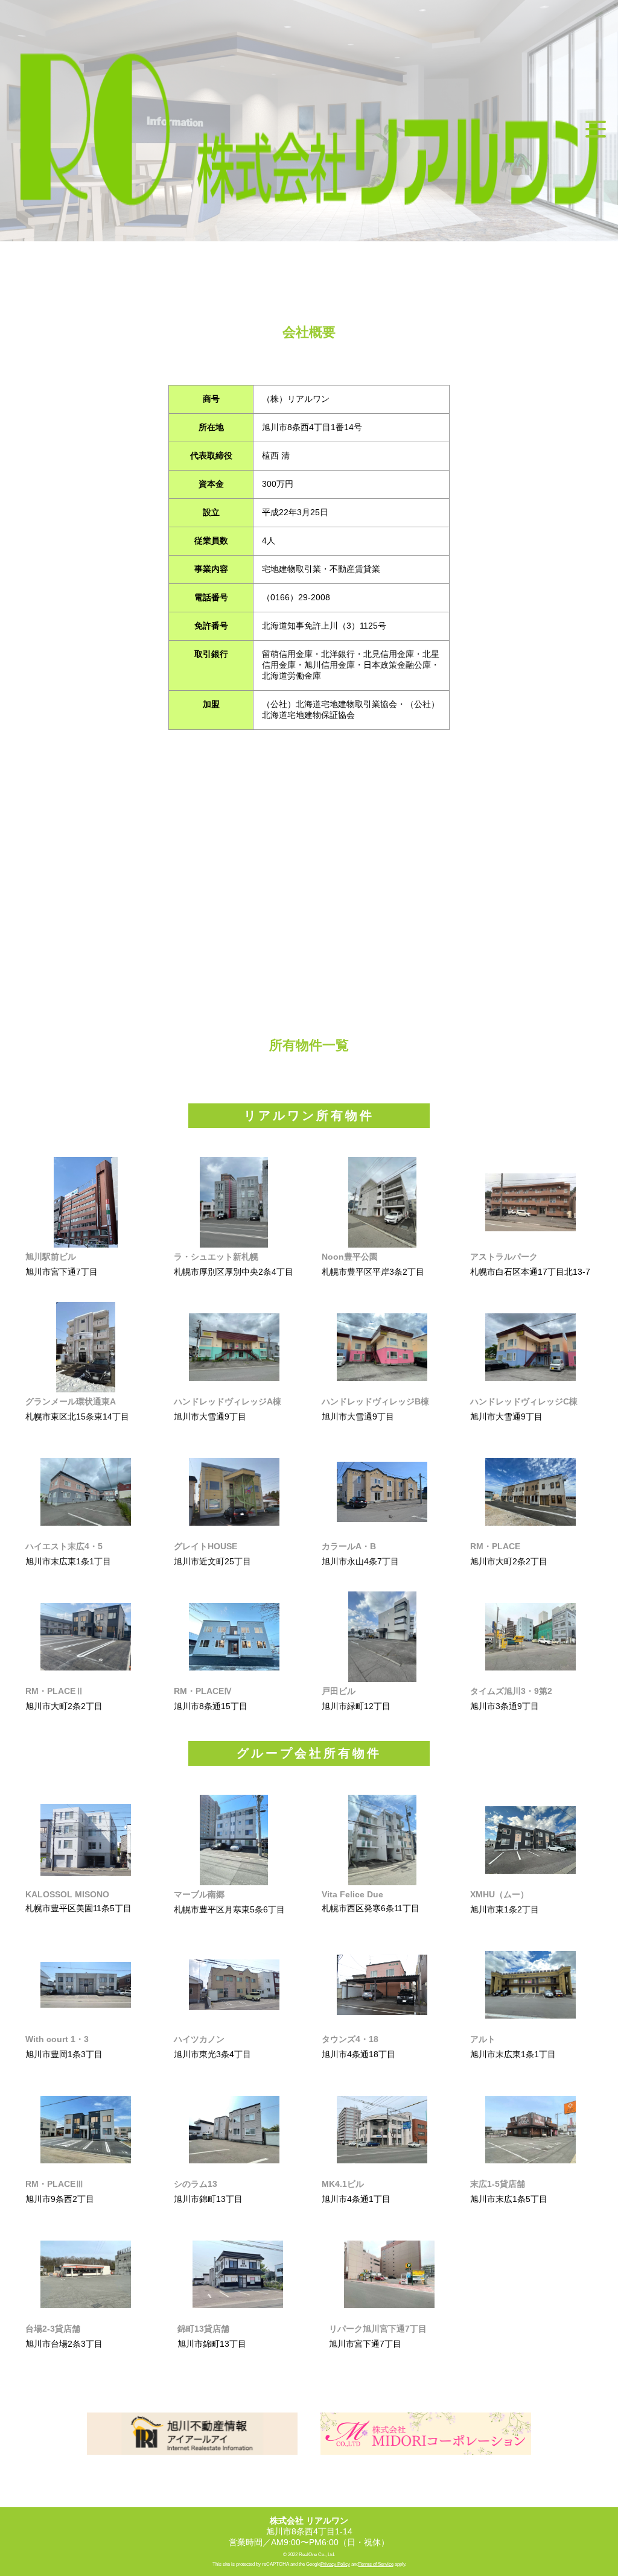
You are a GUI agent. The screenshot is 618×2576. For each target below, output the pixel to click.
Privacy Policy (335, 2564)
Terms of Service (376, 2564)
